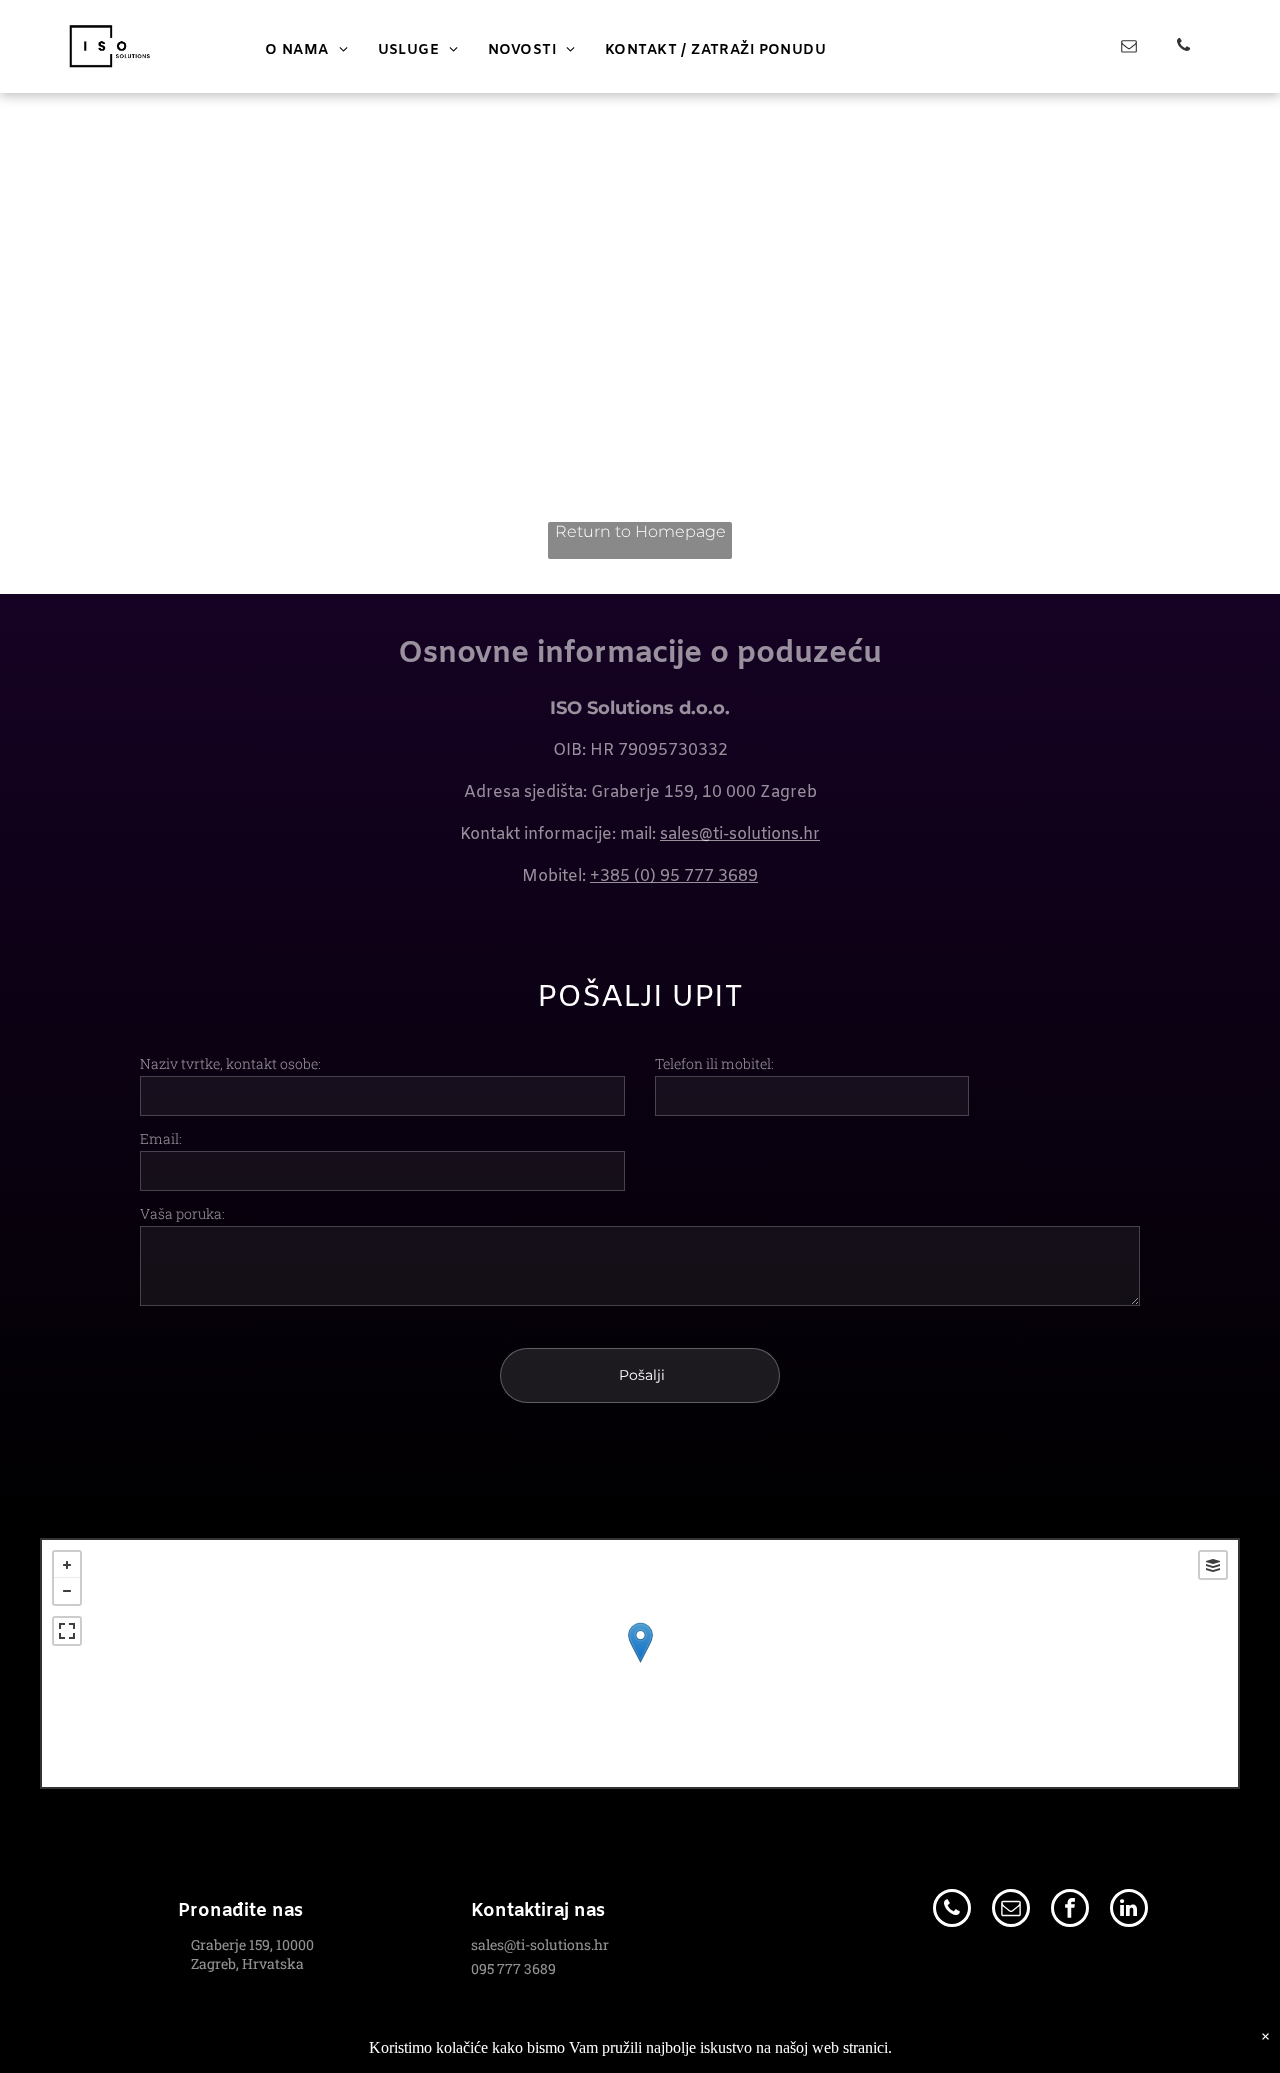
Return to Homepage (640, 531)
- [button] (67, 1591)
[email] (1129, 48)
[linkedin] (1129, 1910)
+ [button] (67, 1565)
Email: (161, 1138)
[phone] (1183, 48)
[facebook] (1070, 1910)
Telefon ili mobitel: (714, 1063)
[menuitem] (306, 50)
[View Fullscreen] (67, 1631)
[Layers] (1213, 1565)
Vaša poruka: (182, 1213)
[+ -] (640, 1663)
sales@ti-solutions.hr (740, 834)
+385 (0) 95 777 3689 (674, 876)
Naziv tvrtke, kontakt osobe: (230, 1063)
